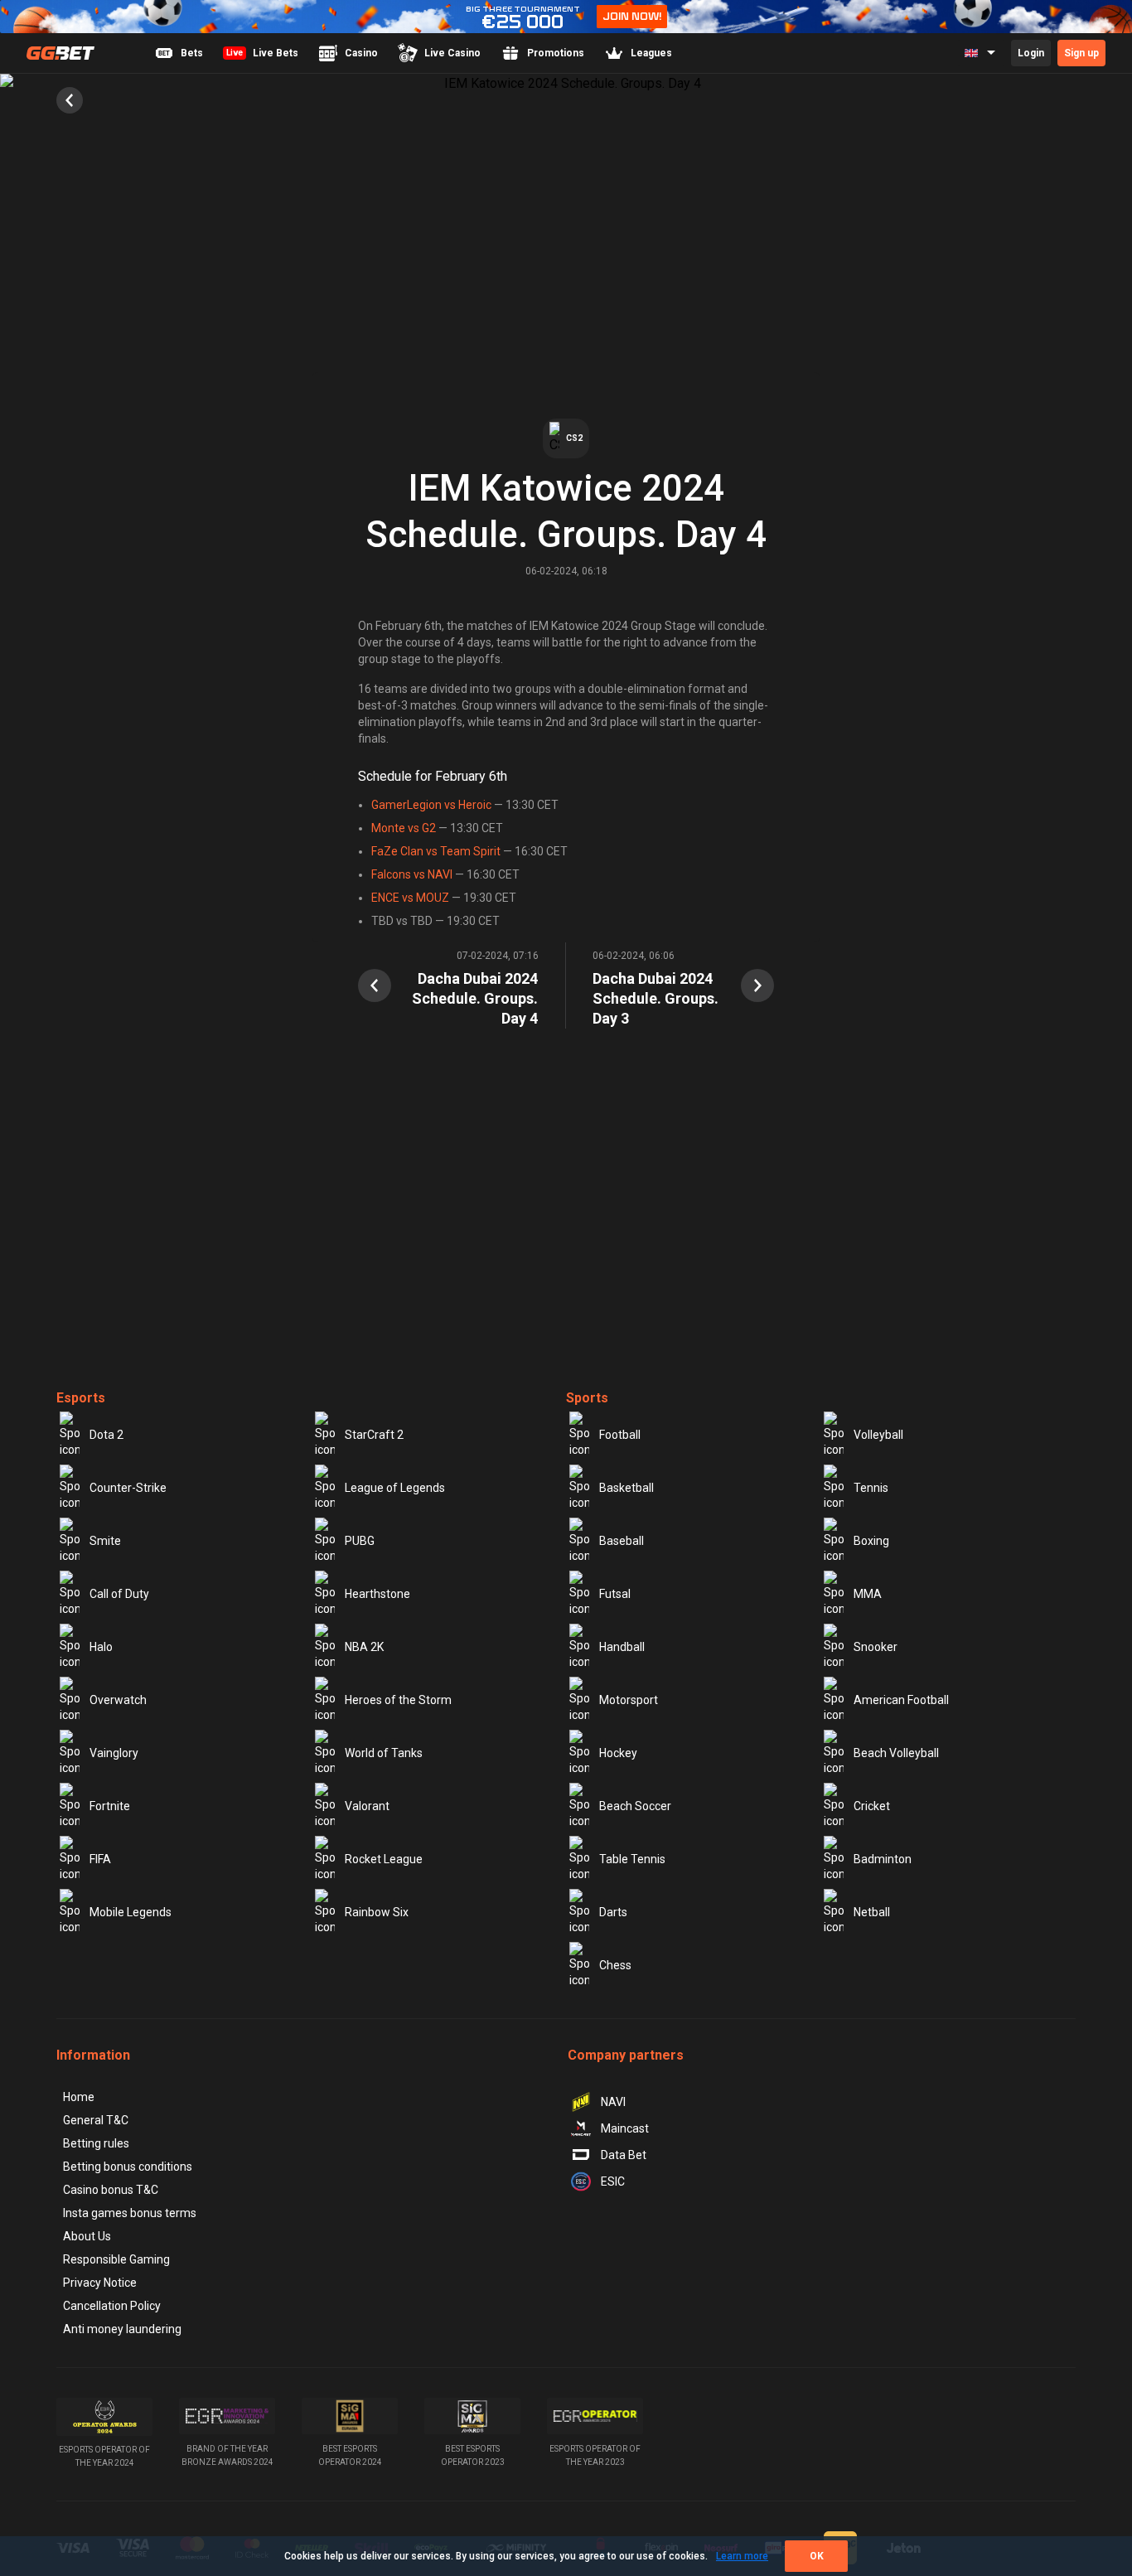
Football (620, 1435)
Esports (81, 1398)
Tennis (871, 1488)
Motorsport (629, 1700)
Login (1031, 53)
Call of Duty (119, 1594)
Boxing (871, 1541)
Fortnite (110, 1806)
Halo (101, 1647)
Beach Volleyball (896, 1753)
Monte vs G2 (404, 828)
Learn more (742, 2556)
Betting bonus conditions (128, 2167)
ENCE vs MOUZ (410, 898)
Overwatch (118, 1700)
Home (79, 2097)
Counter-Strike (128, 1488)
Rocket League (384, 1859)
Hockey (618, 1753)
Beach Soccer (635, 1806)
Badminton (883, 1859)
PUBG (360, 1541)
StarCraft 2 (374, 1435)
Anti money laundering (122, 2329)
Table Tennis (632, 1859)
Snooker (876, 1647)
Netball (872, 1912)
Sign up (1081, 53)
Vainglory (114, 1753)
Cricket (872, 1806)
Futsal (615, 1594)
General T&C (96, 2120)
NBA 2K (364, 1647)
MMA (868, 1594)
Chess (615, 1965)
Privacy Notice (100, 2283)
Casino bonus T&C (111, 2190)
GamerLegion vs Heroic (431, 805)
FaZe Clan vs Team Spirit (436, 851)
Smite (105, 1541)
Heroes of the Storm (398, 1700)
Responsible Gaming (116, 2259)
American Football (901, 1700)
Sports (587, 1398)
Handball (622, 1647)
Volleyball (878, 1435)
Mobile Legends (131, 1912)
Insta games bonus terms (130, 2213)
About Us (87, 2236)
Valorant (367, 1806)
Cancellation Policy (112, 2306)
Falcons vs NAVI (412, 874)
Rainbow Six (377, 1912)
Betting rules (96, 2143)
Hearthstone (377, 1594)
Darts (613, 1912)
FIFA (100, 1859)
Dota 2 (106, 1435)
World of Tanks (384, 1753)
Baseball (622, 1541)
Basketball (626, 1488)
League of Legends (395, 1488)
